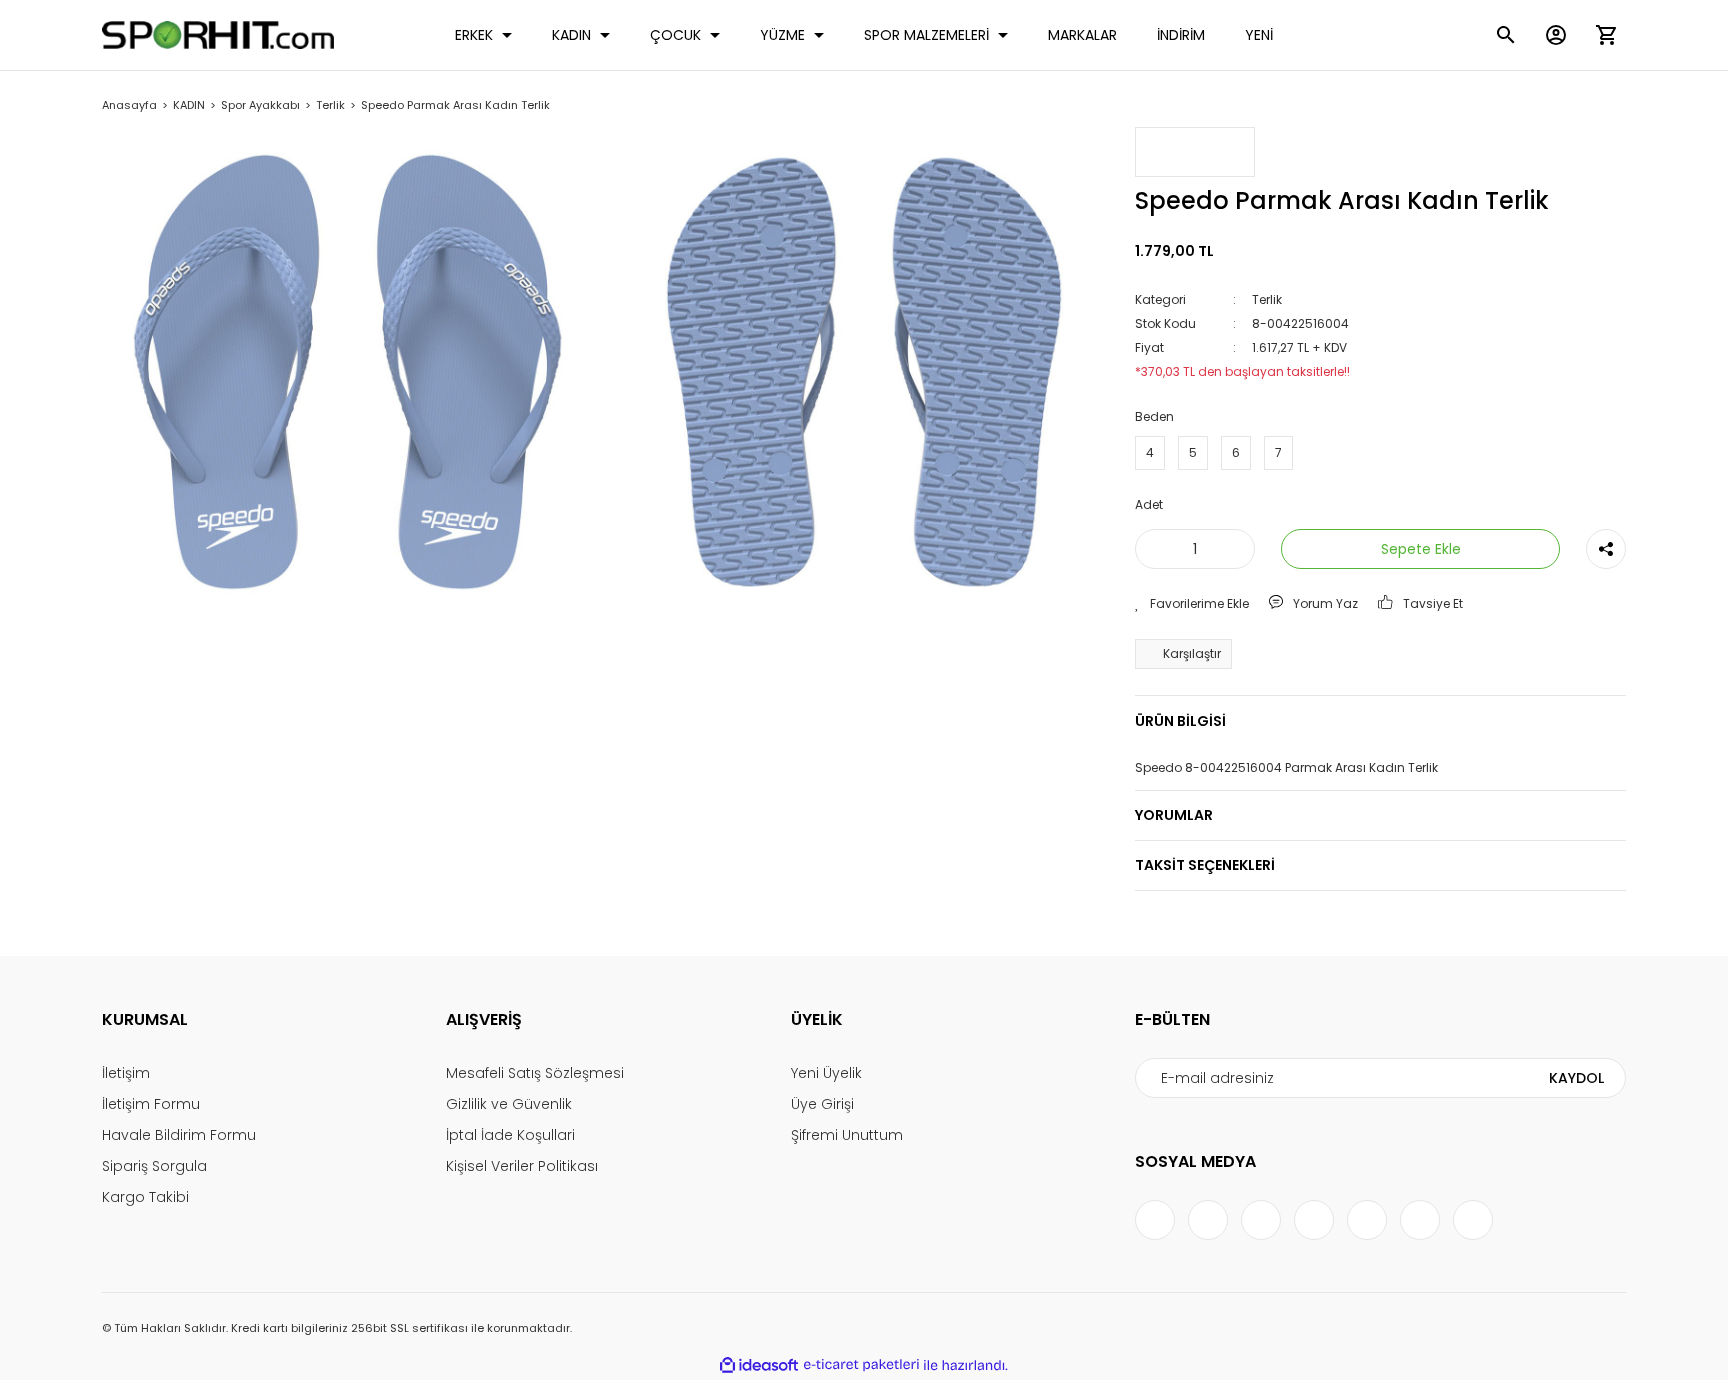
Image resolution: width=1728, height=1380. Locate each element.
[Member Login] (1556, 35)
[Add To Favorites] (1192, 604)
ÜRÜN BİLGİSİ (1180, 721)
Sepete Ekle (1421, 549)
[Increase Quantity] (1236, 549)
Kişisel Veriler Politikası (522, 1166)
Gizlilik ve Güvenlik (509, 1104)
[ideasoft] (759, 1365)
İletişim (126, 1073)
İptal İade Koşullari (510, 1135)
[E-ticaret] (861, 1365)
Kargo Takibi (145, 1197)
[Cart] (1606, 35)
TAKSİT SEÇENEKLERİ (1205, 865)
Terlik (1267, 299)
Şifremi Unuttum (847, 1135)
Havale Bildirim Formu (179, 1135)
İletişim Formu (151, 1104)
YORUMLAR (1174, 815)
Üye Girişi (822, 1104)
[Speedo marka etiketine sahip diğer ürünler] (1195, 152)
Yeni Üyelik (826, 1073)
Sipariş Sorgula (154, 1166)
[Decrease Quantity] (1154, 549)
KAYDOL (1576, 1078)
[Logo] (218, 35)
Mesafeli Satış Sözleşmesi (535, 1073)
